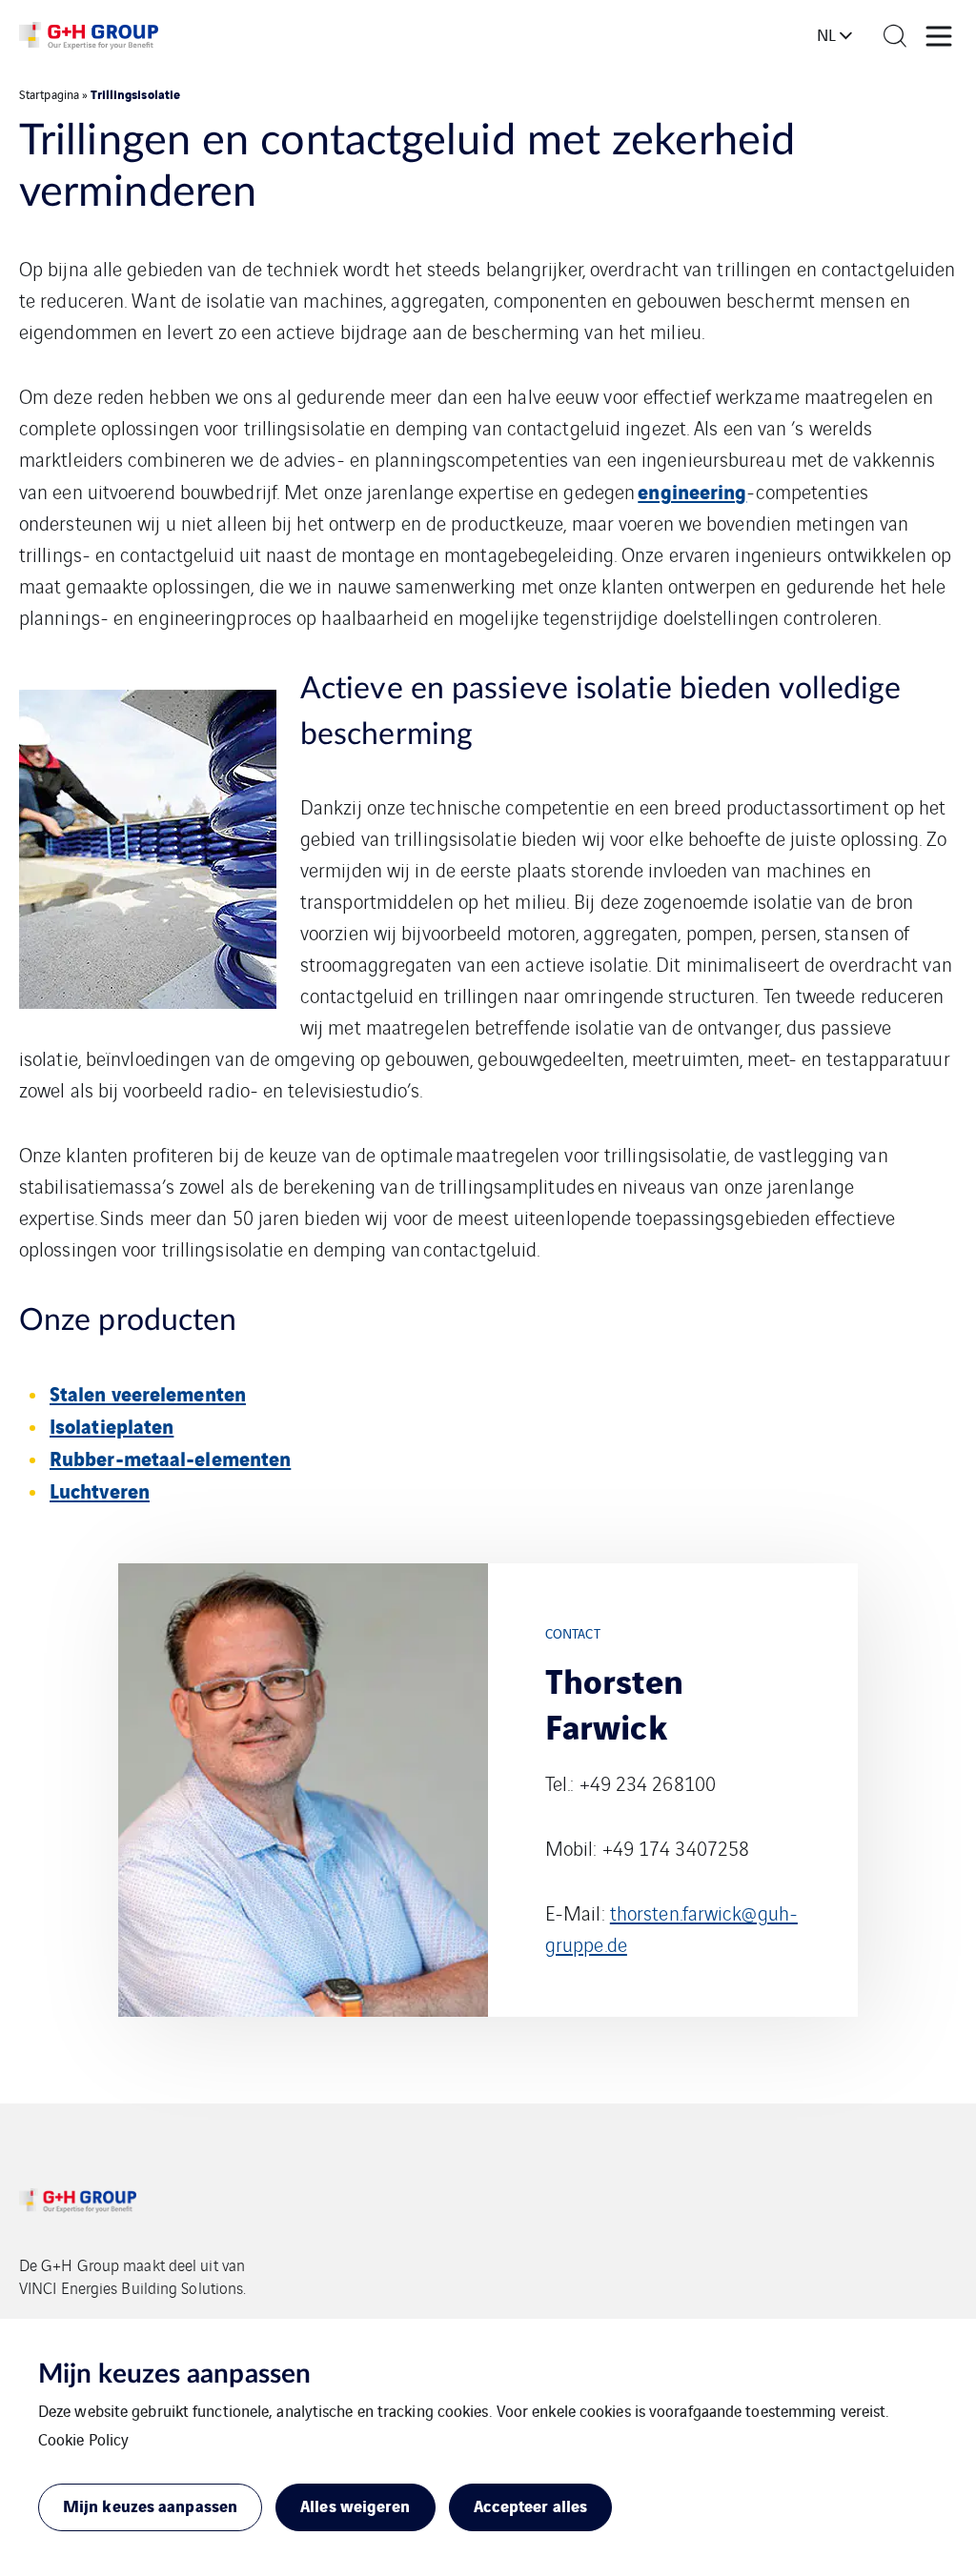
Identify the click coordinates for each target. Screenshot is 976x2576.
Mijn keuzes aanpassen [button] (150, 2505)
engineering (692, 490)
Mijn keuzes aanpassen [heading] (174, 2374)
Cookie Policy (83, 2439)
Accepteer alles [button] (531, 2505)
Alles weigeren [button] (355, 2505)
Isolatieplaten (112, 1425)
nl (826, 34)
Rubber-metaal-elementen (170, 1457)
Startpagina (49, 94)
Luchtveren (100, 1489)
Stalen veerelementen (148, 1392)
